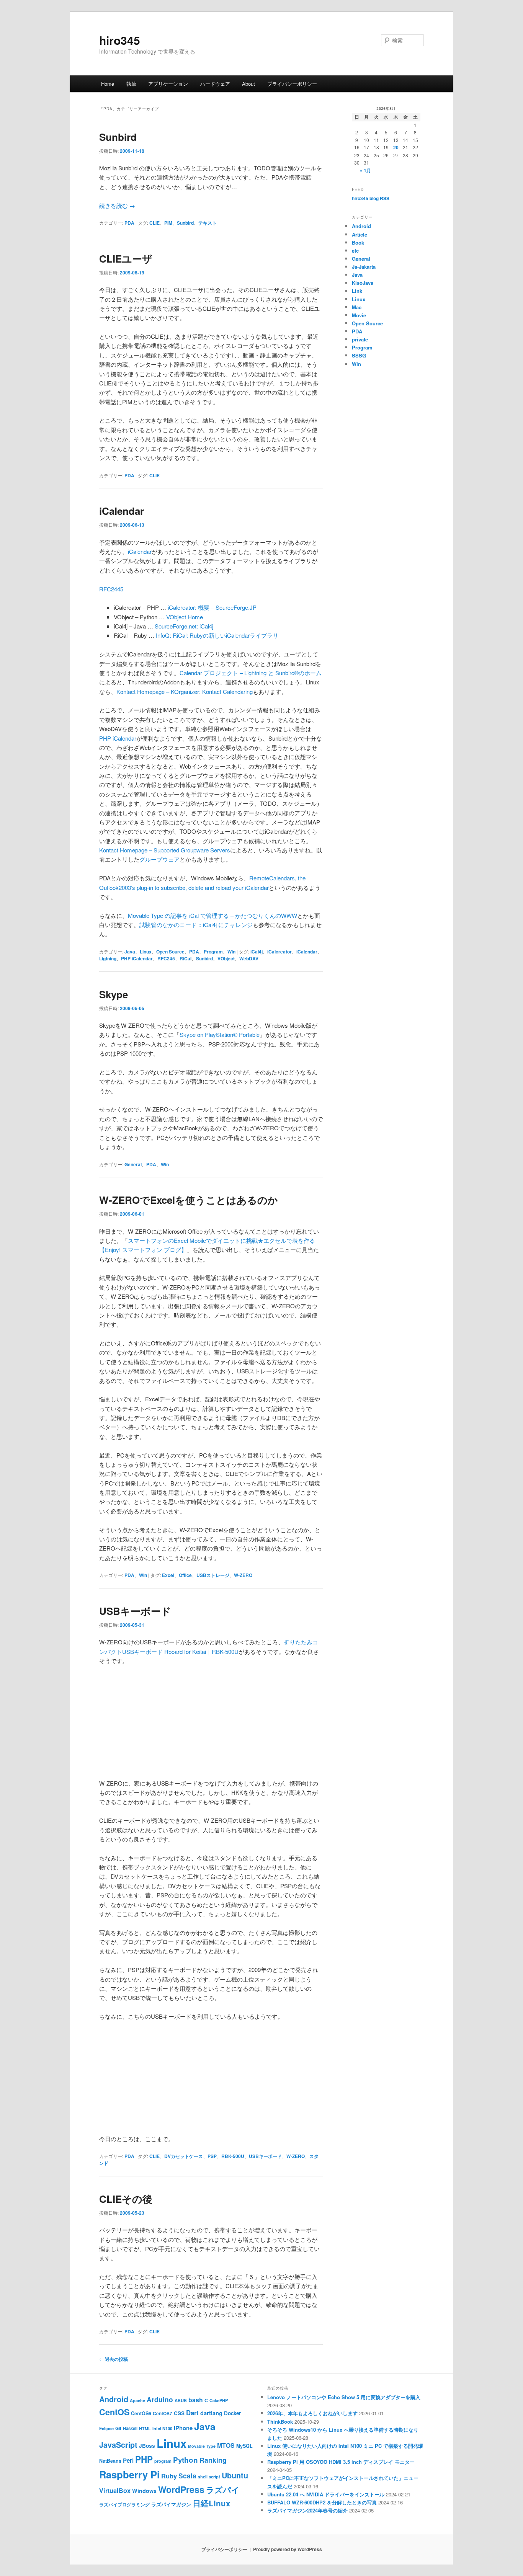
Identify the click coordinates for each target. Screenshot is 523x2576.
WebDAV (249, 958)
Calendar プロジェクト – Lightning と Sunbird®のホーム (251, 673)
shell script (209, 2477)
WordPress (181, 2489)
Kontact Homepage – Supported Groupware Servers (165, 850)
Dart (192, 2413)
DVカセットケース (184, 2156)
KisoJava (363, 283)
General (133, 1164)
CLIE (154, 223)
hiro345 (120, 40)
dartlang (211, 2413)
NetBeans (110, 2461)
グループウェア (159, 859)
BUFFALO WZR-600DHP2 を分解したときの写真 (322, 2502)
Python (186, 2460)
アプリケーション (168, 84)
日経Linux (211, 2503)
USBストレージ (213, 1575)
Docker (232, 2413)
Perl (128, 2460)
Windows (144, 2491)
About (248, 84)
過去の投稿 (114, 2359)
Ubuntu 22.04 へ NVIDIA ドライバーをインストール (326, 2494)
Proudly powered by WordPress (288, 2549)
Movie (359, 315)
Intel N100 (162, 2428)
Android (361, 226)
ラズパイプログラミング (124, 2505)
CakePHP (219, 2401)
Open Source (170, 952)
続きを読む (117, 205)
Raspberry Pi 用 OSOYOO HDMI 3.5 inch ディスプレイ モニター (341, 2462)
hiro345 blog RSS (371, 198)
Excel (168, 1575)
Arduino (160, 2399)
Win (231, 952)
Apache (137, 2401)
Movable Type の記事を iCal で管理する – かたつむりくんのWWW (212, 915)
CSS (179, 2413)
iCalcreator (279, 952)
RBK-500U (233, 2156)
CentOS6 (141, 2413)
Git (118, 2428)
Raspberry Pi (129, 2474)
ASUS (181, 2400)
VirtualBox (115, 2490)
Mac (357, 307)
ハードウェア (215, 84)
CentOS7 (163, 2414)
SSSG (359, 355)
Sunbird (118, 137)
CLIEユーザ (126, 259)
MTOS (226, 2445)
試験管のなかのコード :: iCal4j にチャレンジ (196, 925)
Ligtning (108, 958)
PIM (168, 223)
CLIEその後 (126, 2199)
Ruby (169, 2476)
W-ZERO (243, 1575)
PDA (129, 223)
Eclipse (106, 2428)
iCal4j (257, 952)
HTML (145, 2428)
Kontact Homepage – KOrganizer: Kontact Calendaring (185, 691)
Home (108, 84)
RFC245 (166, 958)
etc (355, 251)
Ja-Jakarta (364, 267)
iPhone (183, 2428)
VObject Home (185, 617)
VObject (226, 958)
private (360, 339)
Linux (146, 952)
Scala (187, 2476)
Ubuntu (235, 2475)
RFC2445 (111, 589)
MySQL (244, 2446)
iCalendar (122, 511)
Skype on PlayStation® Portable (220, 1034)
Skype (114, 994)
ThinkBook (280, 2422)
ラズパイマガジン (171, 2504)
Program (213, 952)
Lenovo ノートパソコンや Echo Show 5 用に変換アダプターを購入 (344, 2397)
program (163, 2461)
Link (357, 291)
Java (130, 952)
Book (358, 242)
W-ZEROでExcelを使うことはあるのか (189, 1200)
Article (360, 234)
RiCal (186, 958)
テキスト (208, 223)
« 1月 (365, 170)
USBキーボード (135, 1611)
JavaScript (118, 2445)
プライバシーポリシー (292, 84)
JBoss (147, 2446)
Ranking (213, 2460)
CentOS (114, 2412)
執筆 (131, 84)
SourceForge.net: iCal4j (184, 626)
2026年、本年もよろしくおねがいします (312, 2413)
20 (396, 147)
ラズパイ (223, 2490)
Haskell (130, 2428)
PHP (144, 2459)
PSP (212, 2156)
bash (196, 2400)
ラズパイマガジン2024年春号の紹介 (307, 2510)
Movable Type (202, 2446)
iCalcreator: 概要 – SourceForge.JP (212, 607)
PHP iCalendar (118, 738)
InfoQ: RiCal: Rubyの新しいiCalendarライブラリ (217, 635)
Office (185, 1575)
